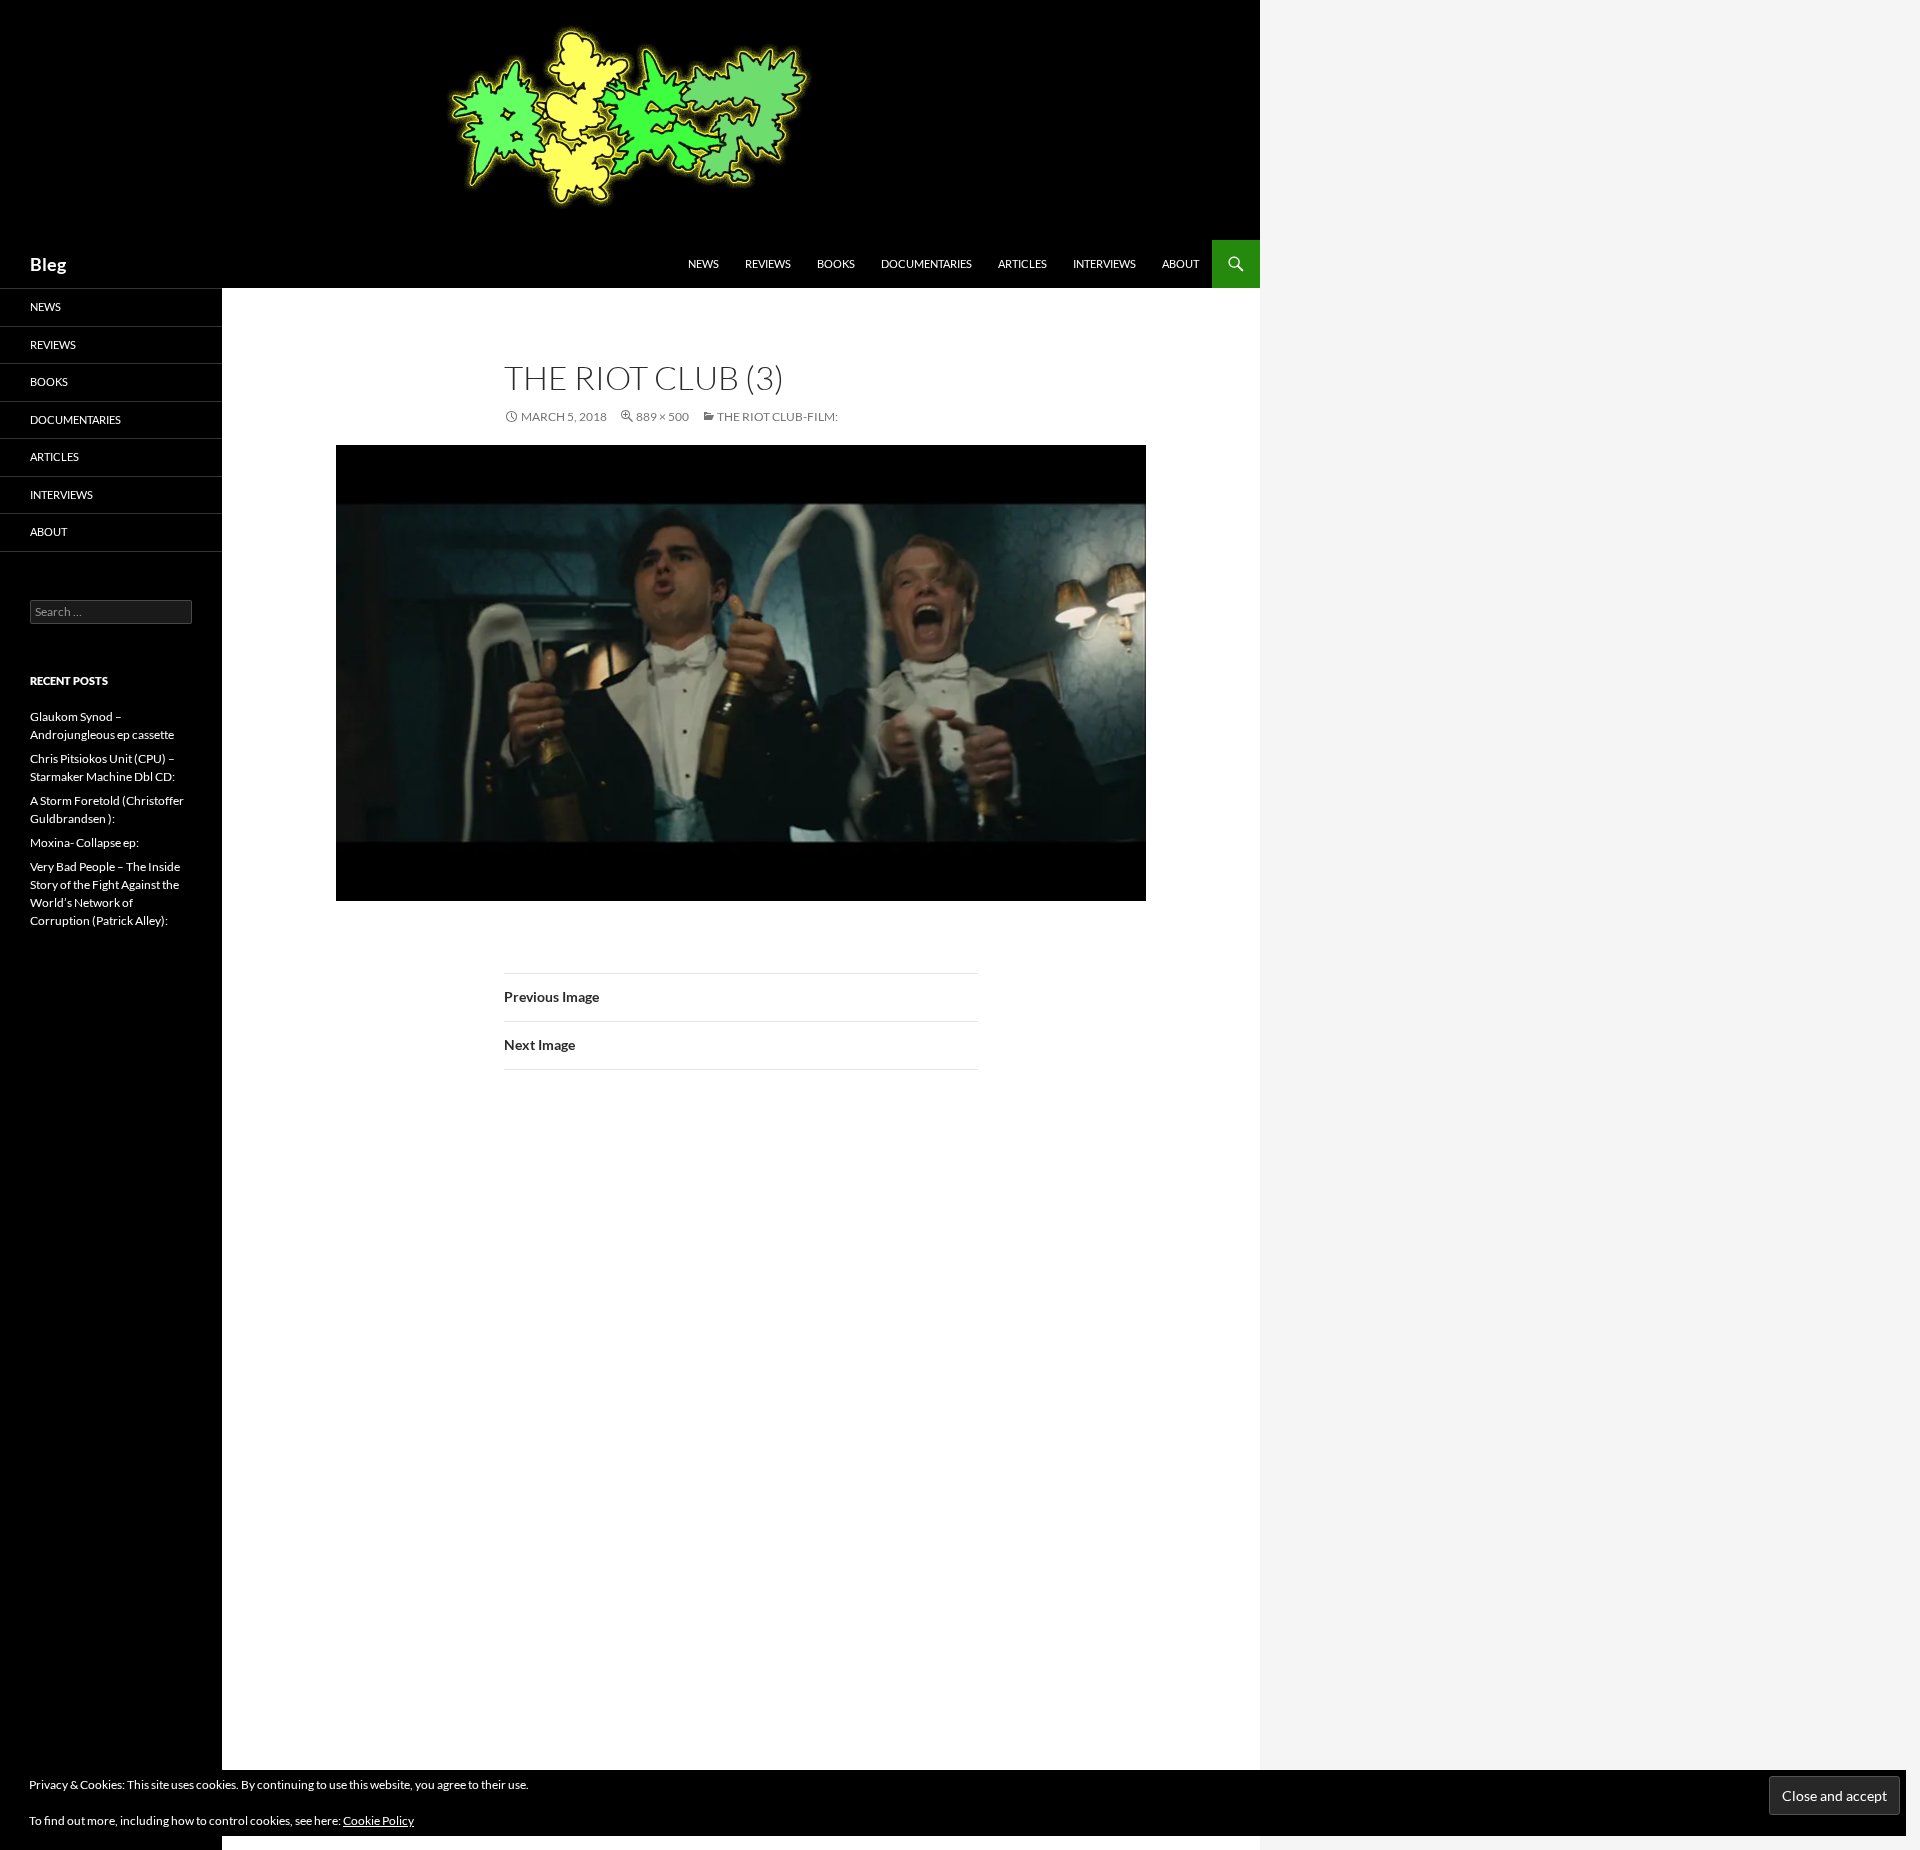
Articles (1022, 263)
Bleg (48, 264)
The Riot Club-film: (777, 416)
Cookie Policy (378, 1820)
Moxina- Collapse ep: (84, 842)
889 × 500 (662, 416)
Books (836, 263)
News (703, 263)
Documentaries (926, 263)
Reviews (768, 263)
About (1180, 263)
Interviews (1104, 263)
